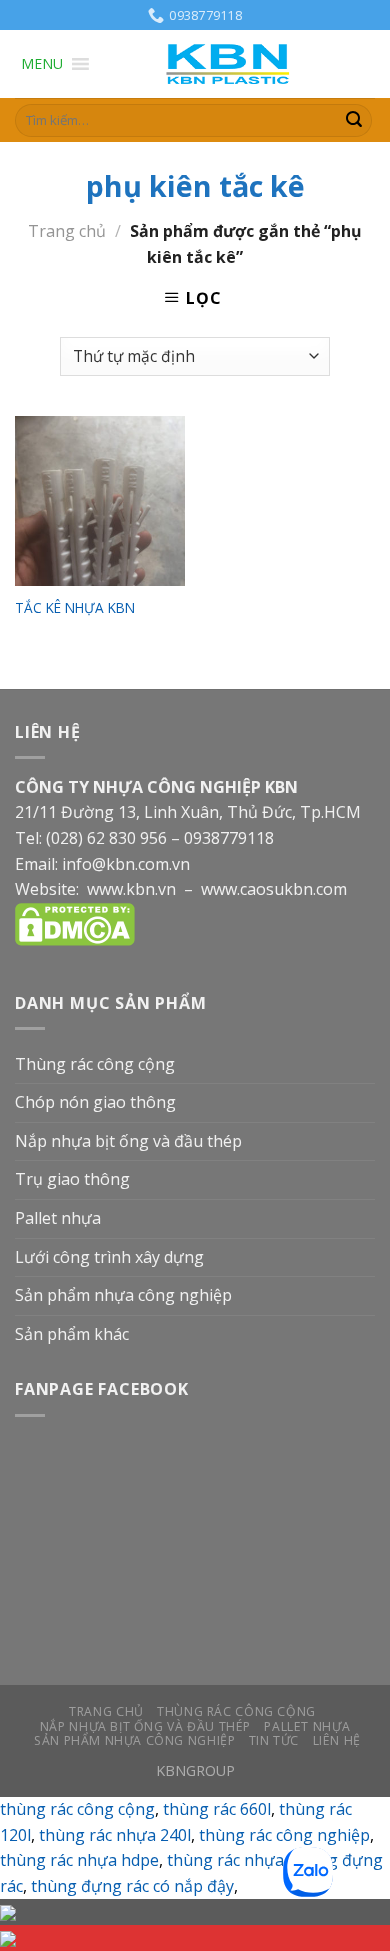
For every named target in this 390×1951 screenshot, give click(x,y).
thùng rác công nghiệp (284, 1835)
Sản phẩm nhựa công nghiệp (123, 1295)
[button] (42, 64)
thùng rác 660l (217, 1809)
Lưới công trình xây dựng (109, 1257)
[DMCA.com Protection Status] (75, 923)
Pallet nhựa (58, 1218)
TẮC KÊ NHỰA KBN (75, 608)
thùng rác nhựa (225, 1860)
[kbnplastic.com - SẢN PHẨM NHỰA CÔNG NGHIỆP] (233, 64)
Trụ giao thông (72, 1179)
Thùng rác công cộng (95, 1064)
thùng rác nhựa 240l (115, 1835)
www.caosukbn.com (274, 889)
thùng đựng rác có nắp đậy (132, 1886)
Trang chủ (67, 231)
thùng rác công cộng (77, 1809)
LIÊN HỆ (337, 1740)
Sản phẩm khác (72, 1334)
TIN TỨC (274, 1740)
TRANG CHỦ (106, 1711)
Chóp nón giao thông (95, 1102)
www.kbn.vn (131, 889)
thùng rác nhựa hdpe (79, 1860)
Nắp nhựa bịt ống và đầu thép (128, 1141)
